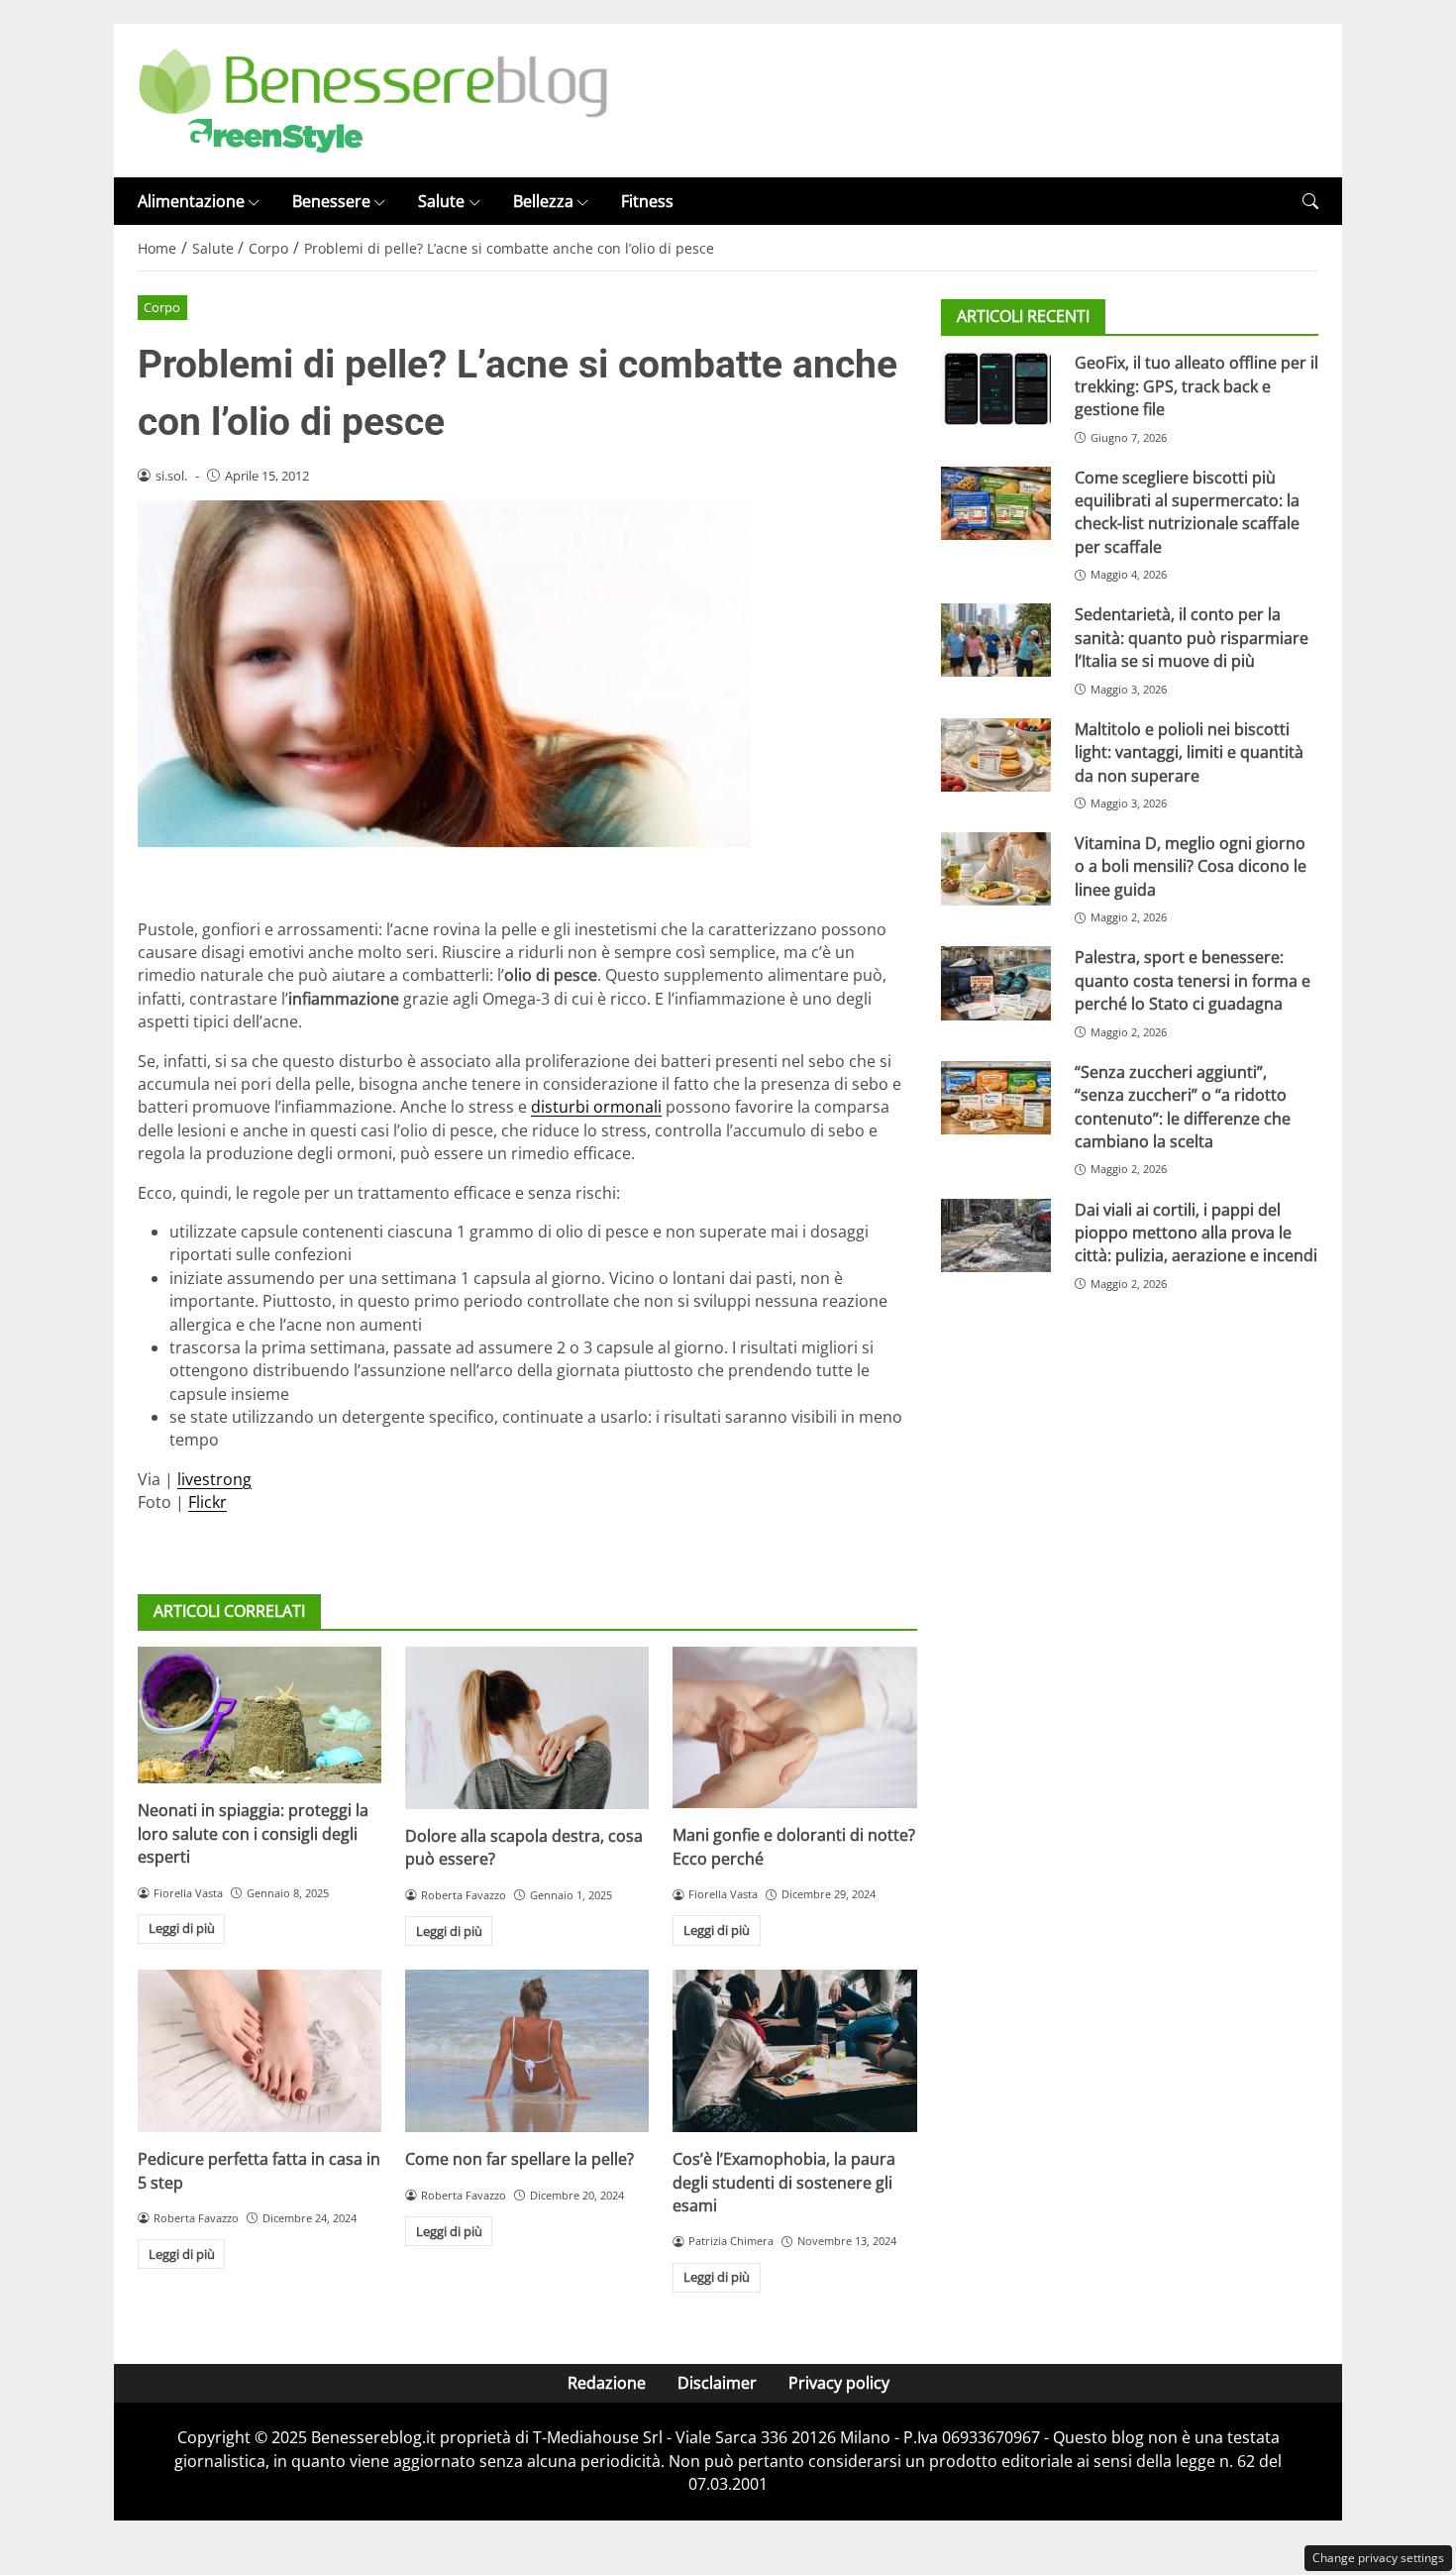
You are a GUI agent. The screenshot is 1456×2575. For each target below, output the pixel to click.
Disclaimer (717, 2383)
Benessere (331, 201)
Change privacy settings (1378, 2558)
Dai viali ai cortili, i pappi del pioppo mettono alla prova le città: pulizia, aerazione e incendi (1196, 1233)
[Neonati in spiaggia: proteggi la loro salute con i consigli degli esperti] (260, 1715)
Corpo (162, 307)
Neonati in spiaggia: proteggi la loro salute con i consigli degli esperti (253, 1833)
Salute (441, 201)
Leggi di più (182, 1928)
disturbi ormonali (596, 1107)
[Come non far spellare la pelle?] (527, 2051)
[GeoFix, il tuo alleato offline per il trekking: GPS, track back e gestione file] (996, 388)
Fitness (647, 201)
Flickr (208, 1502)
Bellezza (543, 201)
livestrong (214, 1479)
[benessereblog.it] (373, 99)
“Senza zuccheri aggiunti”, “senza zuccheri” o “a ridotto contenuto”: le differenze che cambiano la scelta (1183, 1107)
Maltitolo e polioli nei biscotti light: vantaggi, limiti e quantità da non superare (1189, 752)
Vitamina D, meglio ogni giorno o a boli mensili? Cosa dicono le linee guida (1191, 866)
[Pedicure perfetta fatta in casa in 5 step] (260, 2051)
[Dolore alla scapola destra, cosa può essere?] (527, 1728)
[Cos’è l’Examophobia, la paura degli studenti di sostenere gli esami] (794, 2051)
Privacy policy (839, 2383)
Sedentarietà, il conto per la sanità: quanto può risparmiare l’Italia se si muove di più (1192, 638)
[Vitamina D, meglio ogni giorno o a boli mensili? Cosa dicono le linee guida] (996, 869)
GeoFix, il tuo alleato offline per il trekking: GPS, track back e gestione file (1196, 386)
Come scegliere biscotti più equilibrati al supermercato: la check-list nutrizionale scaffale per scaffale (1187, 512)
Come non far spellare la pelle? (520, 2159)
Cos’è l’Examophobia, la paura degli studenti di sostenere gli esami (784, 2182)
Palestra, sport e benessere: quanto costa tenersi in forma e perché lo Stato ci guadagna (1193, 980)
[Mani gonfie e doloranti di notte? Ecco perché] (794, 1727)
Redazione (607, 2383)
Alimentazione (191, 201)
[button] (1310, 202)
